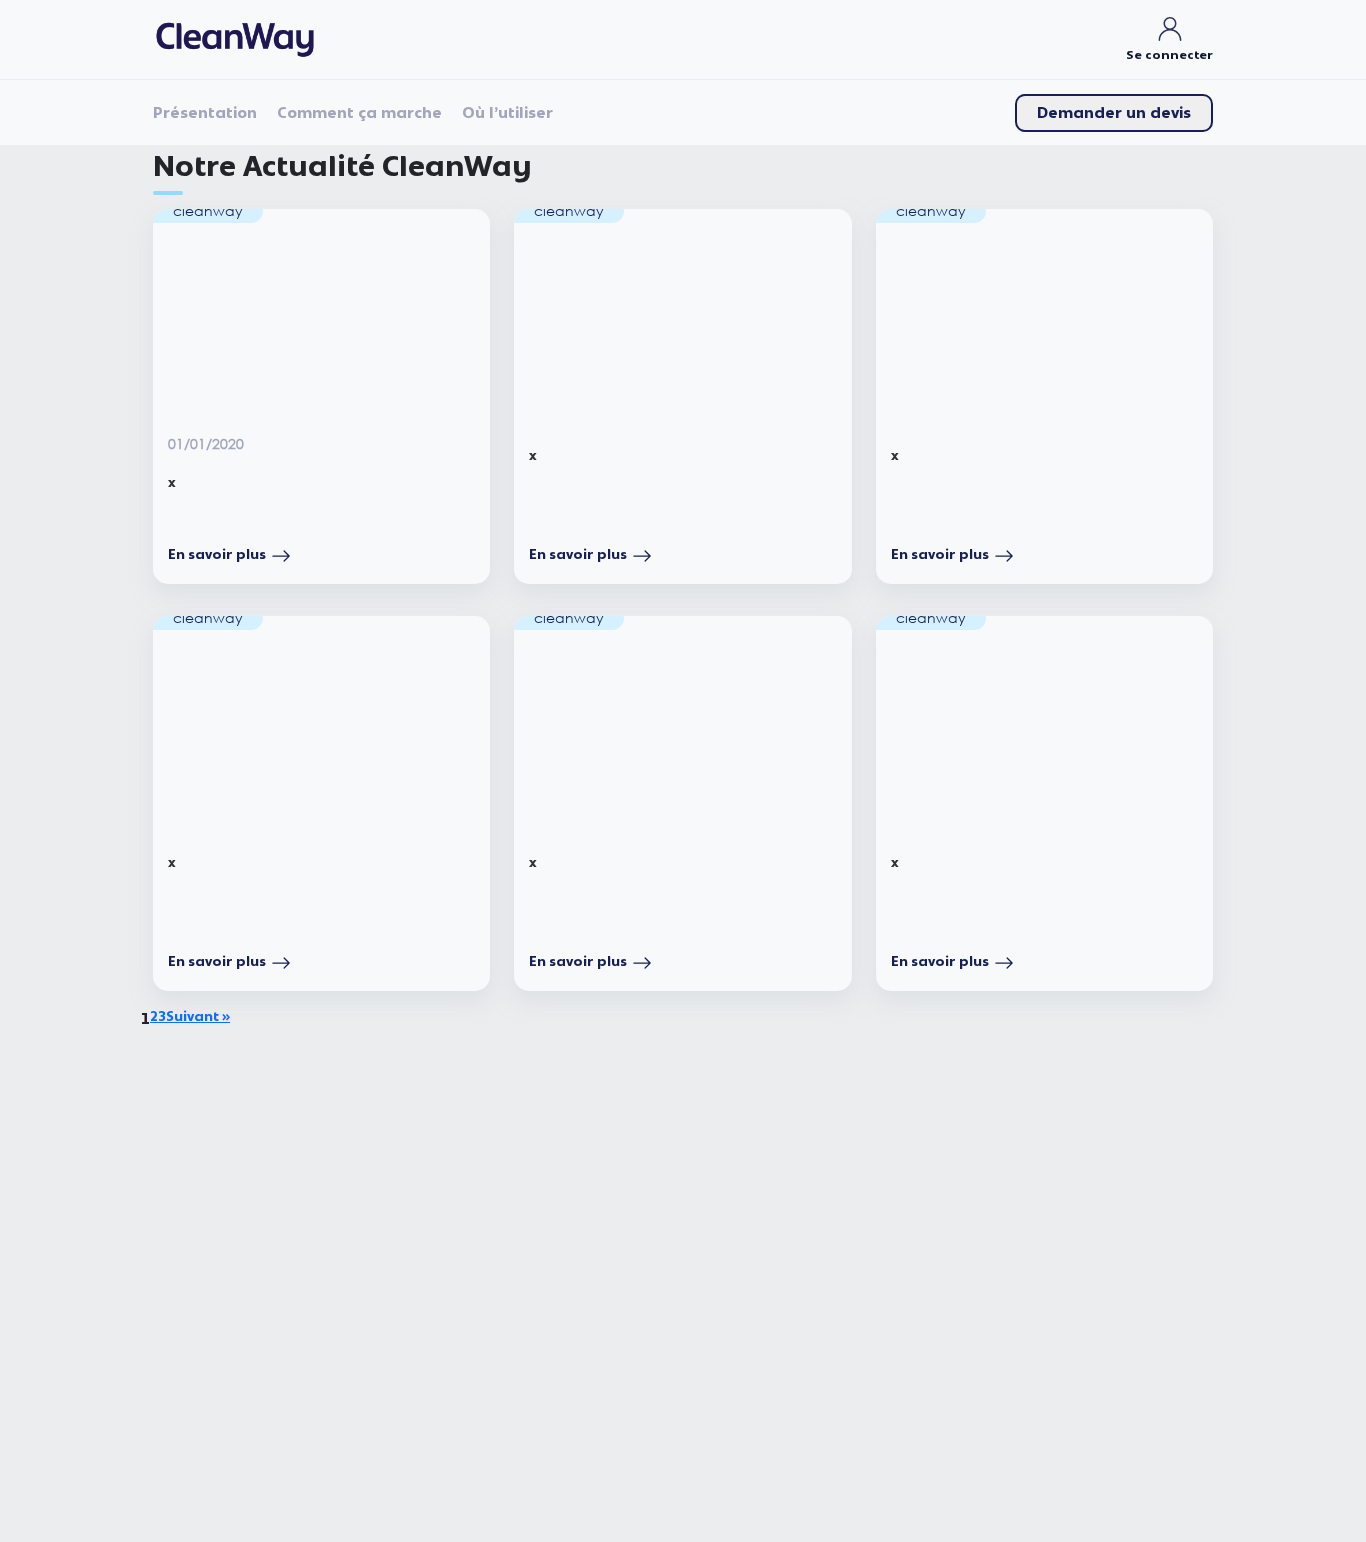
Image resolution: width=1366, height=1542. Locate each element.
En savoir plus (217, 555)
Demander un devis (1114, 113)
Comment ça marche (359, 113)
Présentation (205, 113)
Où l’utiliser (507, 113)
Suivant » (198, 1017)
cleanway (208, 210)
